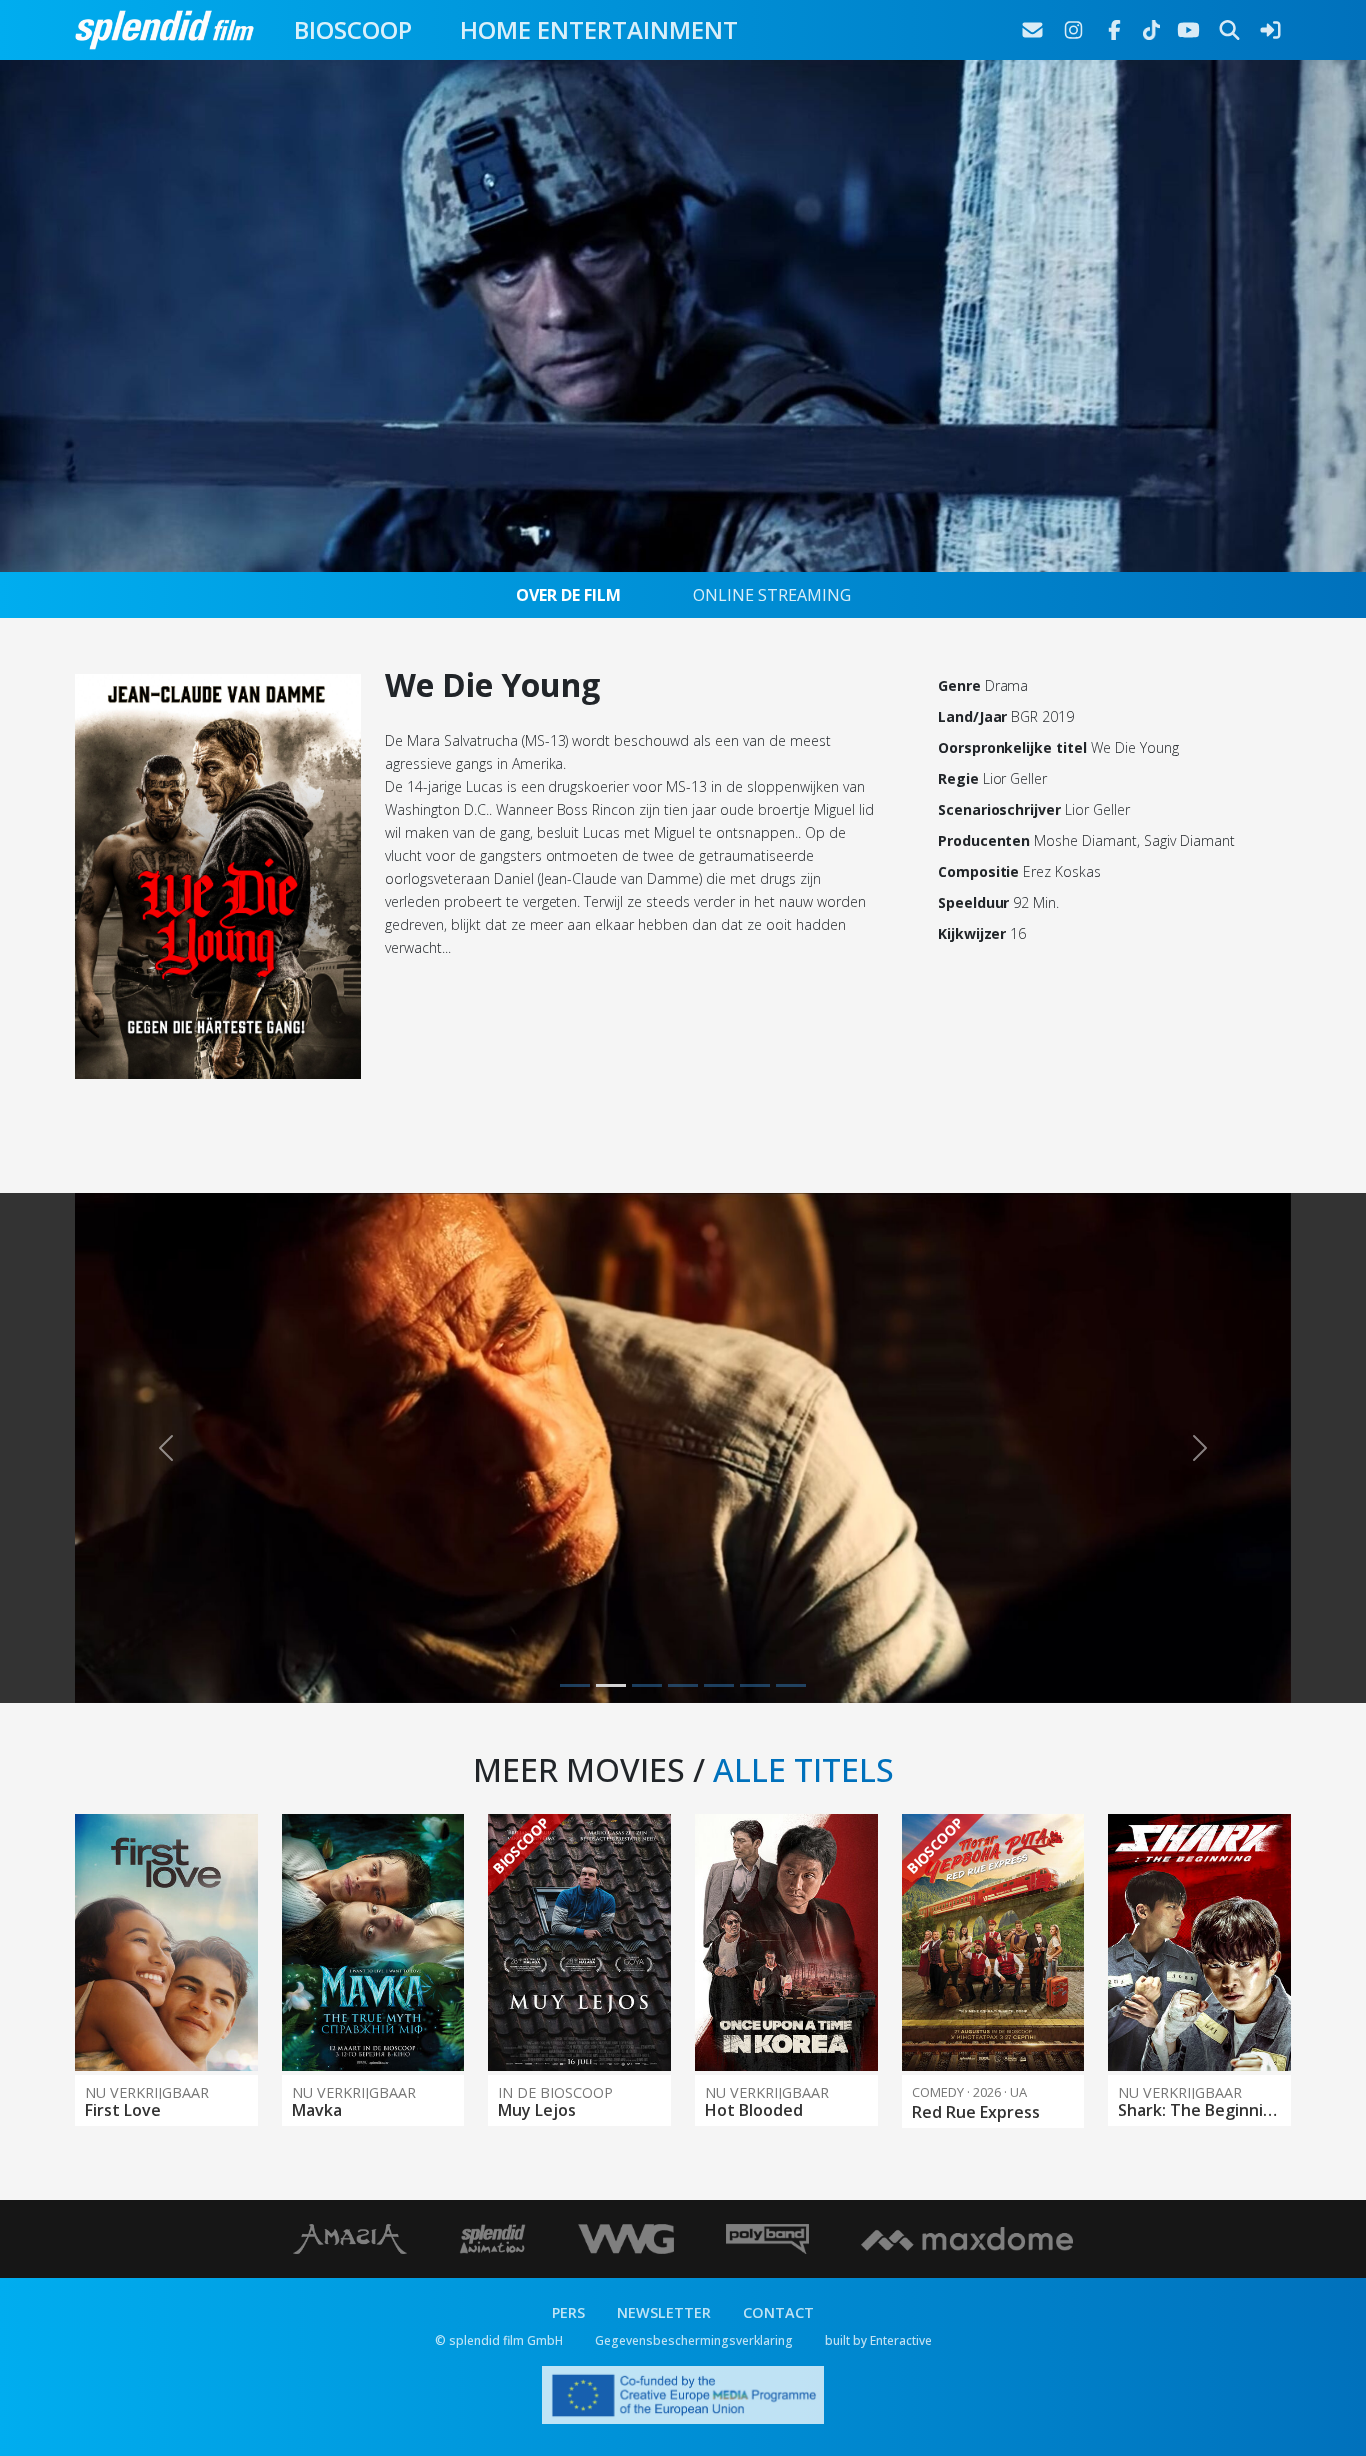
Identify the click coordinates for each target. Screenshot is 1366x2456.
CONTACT (778, 2402)
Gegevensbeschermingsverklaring (694, 2429)
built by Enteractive (878, 2429)
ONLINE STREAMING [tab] (772, 595)
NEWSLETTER (664, 2402)
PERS (568, 2402)
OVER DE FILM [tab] (568, 595)
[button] (166, 1493)
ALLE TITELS (803, 1859)
